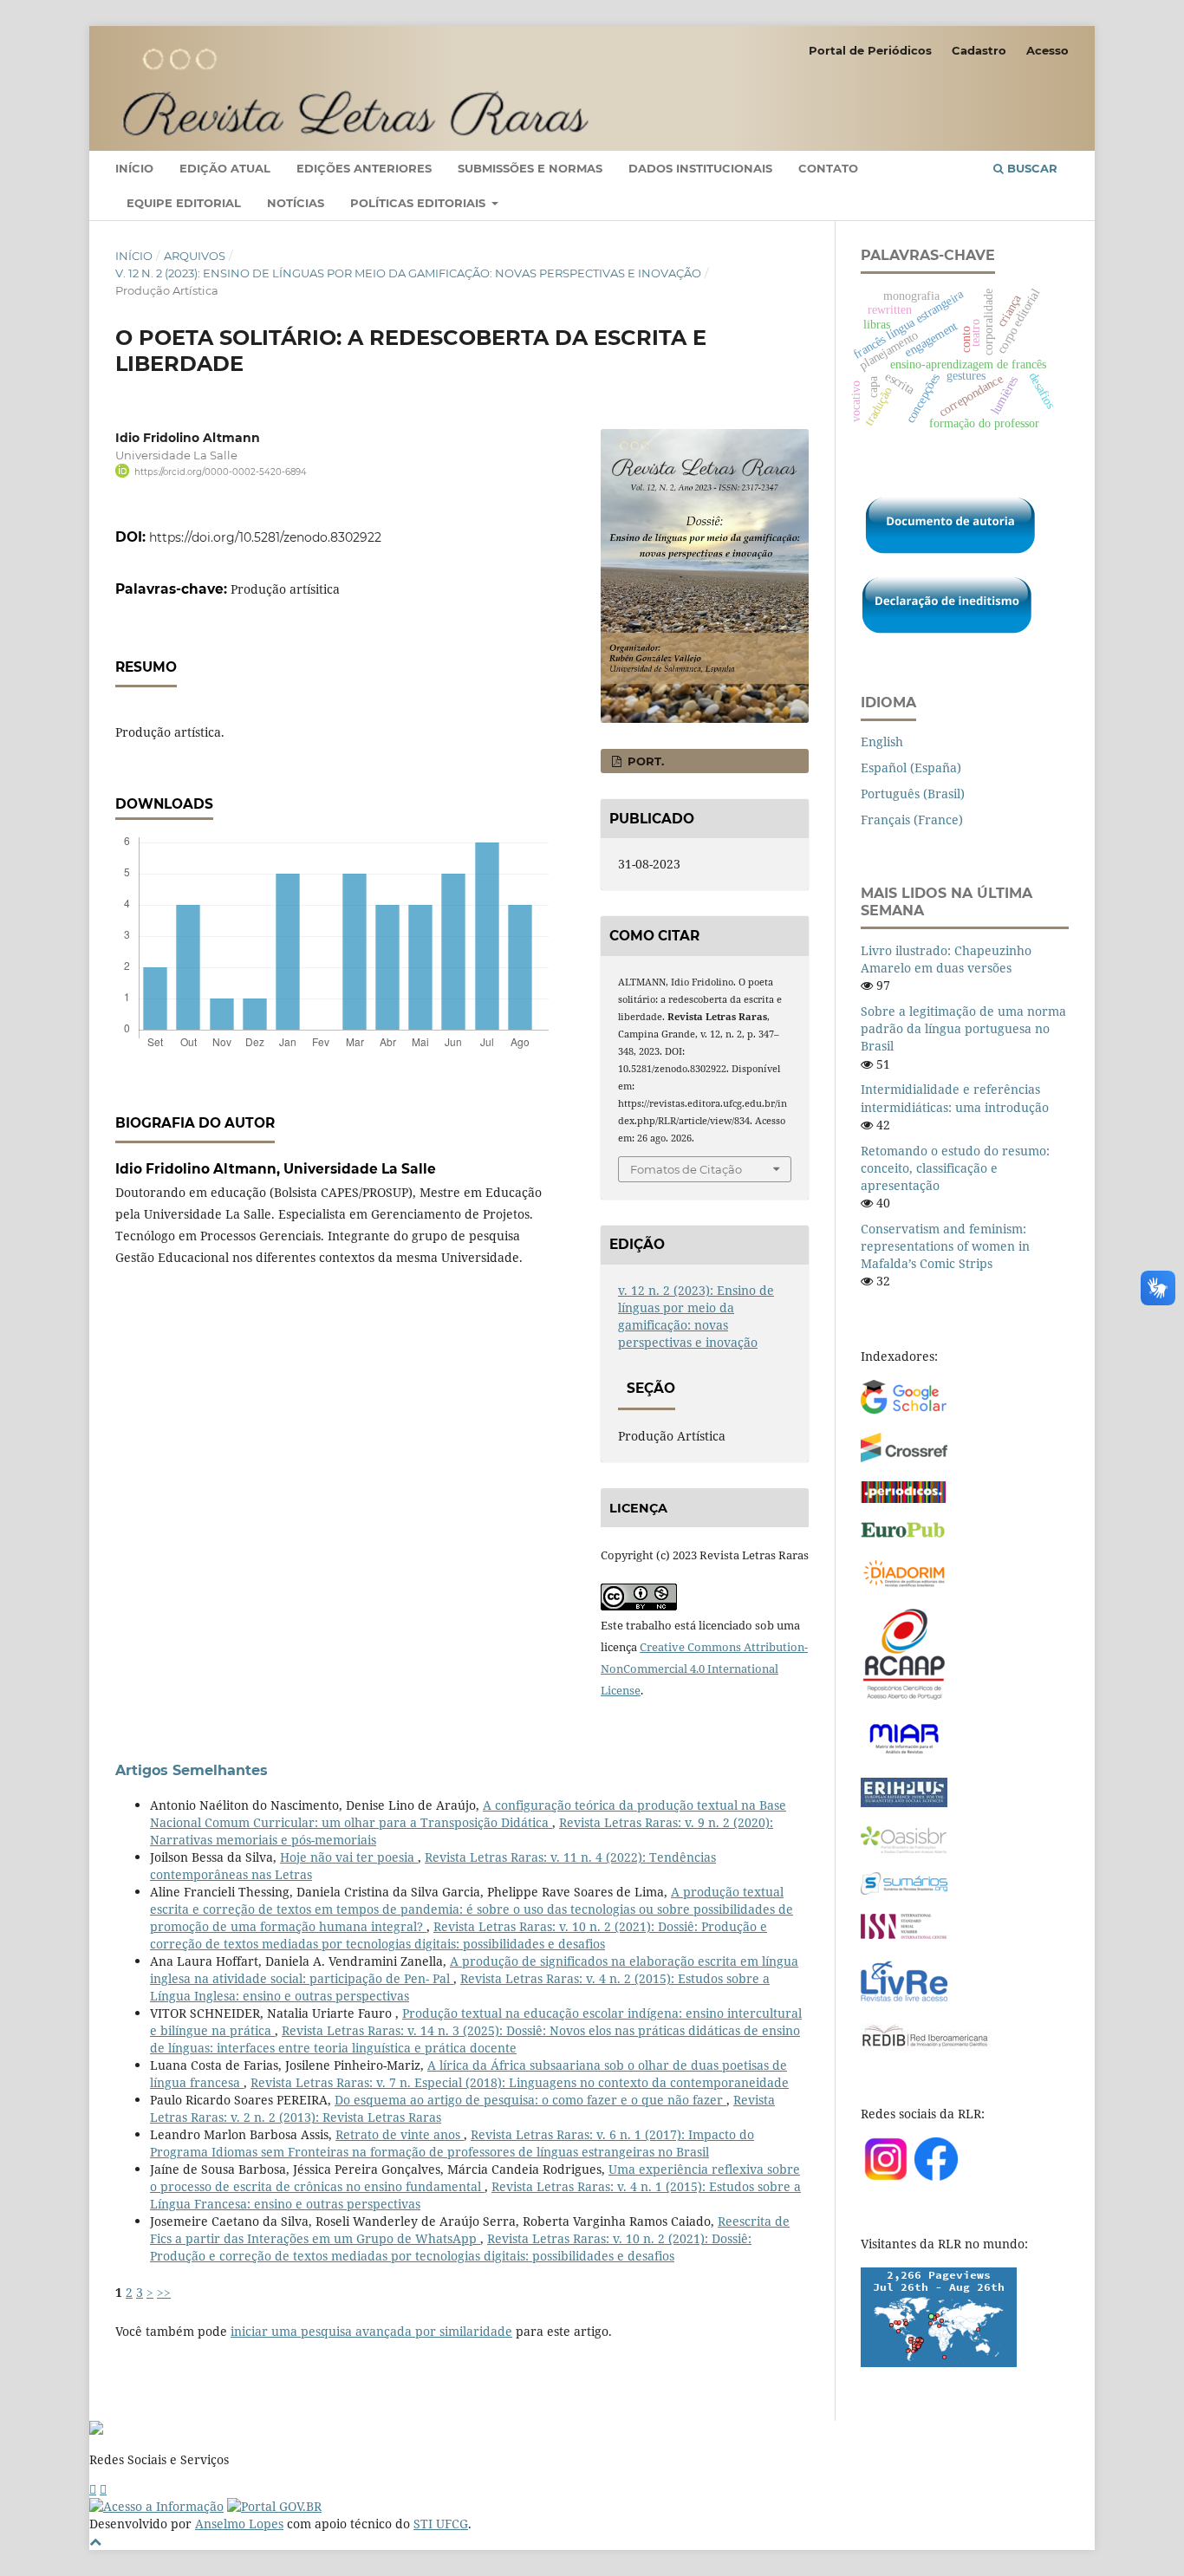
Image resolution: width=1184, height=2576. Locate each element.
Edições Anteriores (364, 168)
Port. (644, 761)
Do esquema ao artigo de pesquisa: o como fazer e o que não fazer (530, 2100)
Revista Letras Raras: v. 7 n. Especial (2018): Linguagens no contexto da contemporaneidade (520, 2082)
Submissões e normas (530, 168)
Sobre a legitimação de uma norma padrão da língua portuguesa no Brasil (963, 1028)
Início (134, 168)
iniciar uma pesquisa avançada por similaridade (371, 2331)
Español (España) (911, 768)
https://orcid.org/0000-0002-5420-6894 (221, 472)
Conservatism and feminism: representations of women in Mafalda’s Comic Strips (945, 1246)
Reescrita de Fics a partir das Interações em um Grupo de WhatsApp (470, 2230)
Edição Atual (225, 168)
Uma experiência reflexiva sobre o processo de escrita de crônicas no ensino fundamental (475, 2178)
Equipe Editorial (184, 203)
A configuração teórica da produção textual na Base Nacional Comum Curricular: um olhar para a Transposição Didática (468, 1814)
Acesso (1047, 50)
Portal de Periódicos (870, 50)
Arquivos (195, 256)
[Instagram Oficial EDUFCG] (103, 2489)
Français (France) (912, 820)
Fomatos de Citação (686, 1169)
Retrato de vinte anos (400, 2134)
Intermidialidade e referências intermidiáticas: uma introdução (955, 1098)
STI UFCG (441, 2524)
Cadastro (979, 50)
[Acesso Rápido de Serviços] (93, 2489)
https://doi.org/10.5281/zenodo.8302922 (265, 537)
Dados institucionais (700, 168)
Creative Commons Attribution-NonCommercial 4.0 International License (704, 1669)
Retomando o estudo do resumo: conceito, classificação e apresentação (955, 1168)
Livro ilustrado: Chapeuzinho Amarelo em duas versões (946, 959)
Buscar (1031, 168)
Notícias (296, 203)
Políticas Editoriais (420, 203)
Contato (828, 168)
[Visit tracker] (939, 2362)
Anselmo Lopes (239, 2524)
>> (164, 2292)
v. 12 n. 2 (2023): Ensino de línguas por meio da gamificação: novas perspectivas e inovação (408, 273)
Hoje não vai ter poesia (349, 1857)
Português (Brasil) (913, 794)
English (882, 742)
